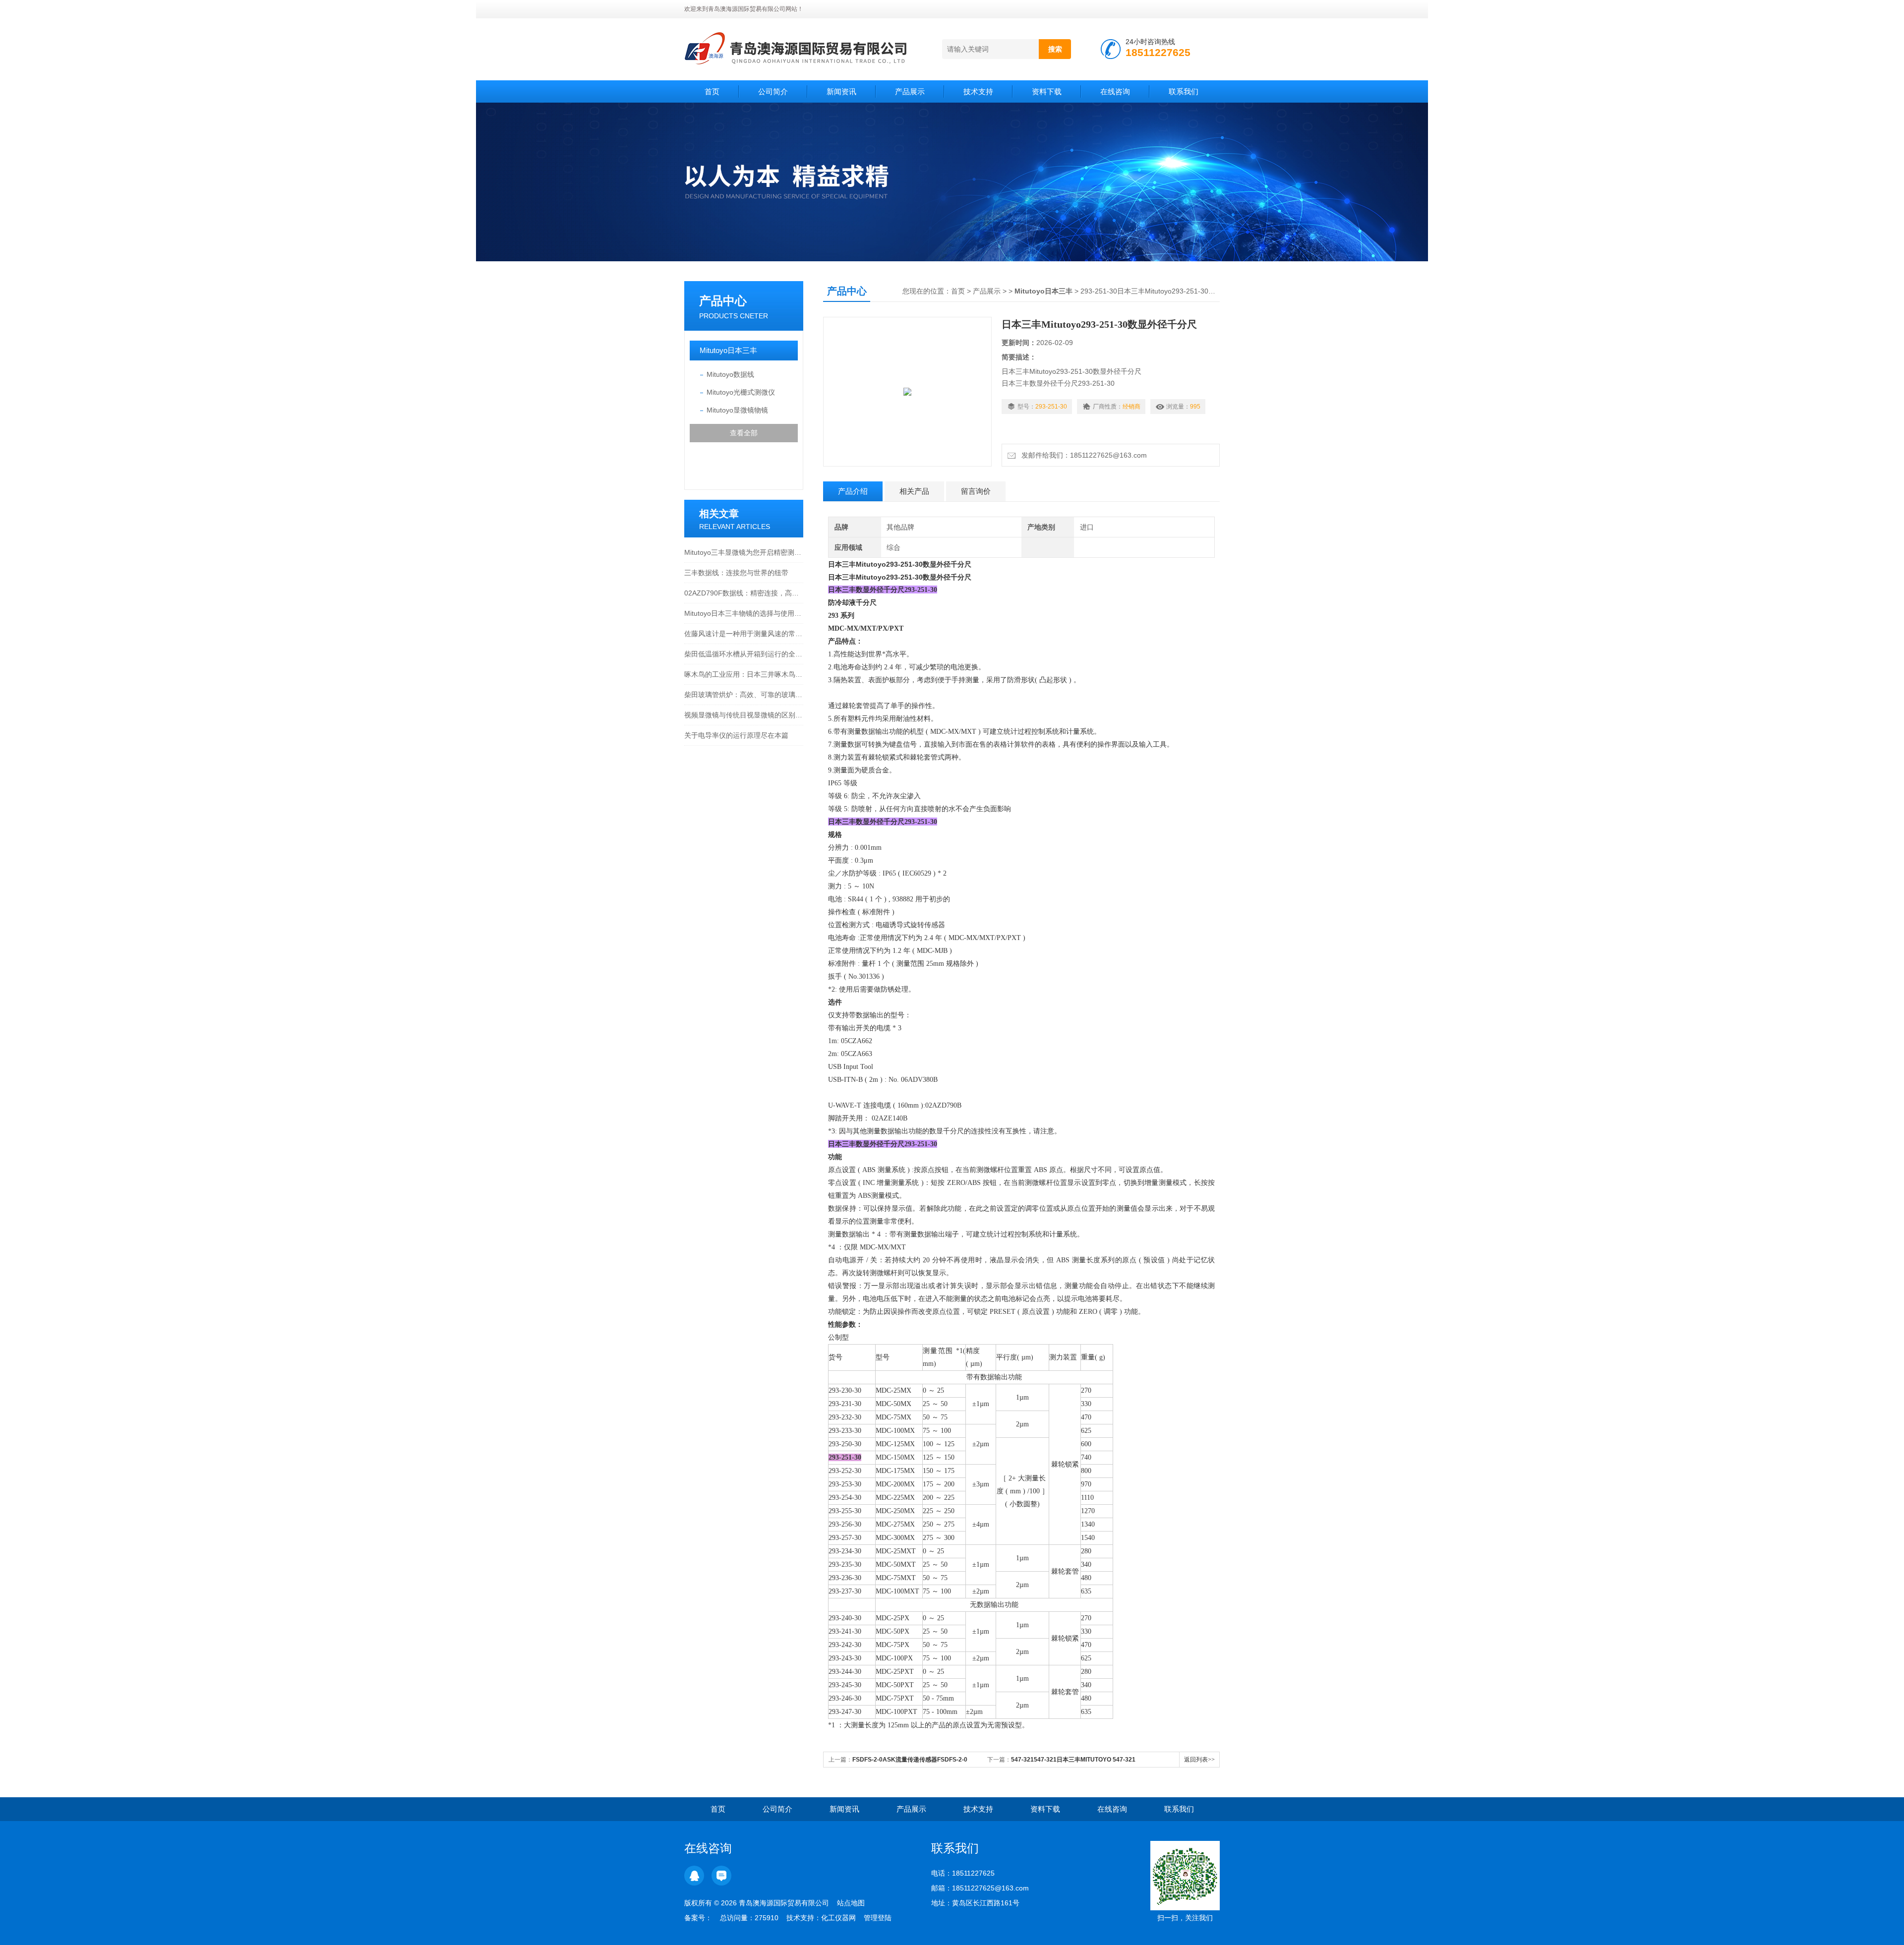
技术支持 (978, 91)
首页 (712, 91)
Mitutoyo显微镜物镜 (737, 410)
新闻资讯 (841, 91)
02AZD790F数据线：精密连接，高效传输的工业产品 (744, 593)
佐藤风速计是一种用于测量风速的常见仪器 (744, 634)
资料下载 (1047, 91)
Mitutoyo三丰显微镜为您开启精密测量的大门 (744, 552)
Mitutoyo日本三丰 (728, 350)
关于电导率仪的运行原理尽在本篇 (736, 735)
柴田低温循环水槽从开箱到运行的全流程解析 (744, 654)
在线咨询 (1115, 91)
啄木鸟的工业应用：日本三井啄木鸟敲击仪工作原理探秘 (744, 674)
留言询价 (976, 491)
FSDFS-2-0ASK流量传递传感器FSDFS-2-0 (910, 1760)
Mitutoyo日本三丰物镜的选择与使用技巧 (744, 613)
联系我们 (1184, 91)
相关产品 (914, 491)
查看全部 (744, 433)
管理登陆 (878, 1918)
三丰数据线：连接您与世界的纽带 (736, 573)
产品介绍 (853, 491)
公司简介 (773, 91)
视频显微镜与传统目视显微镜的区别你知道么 (744, 715)
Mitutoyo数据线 (730, 374)
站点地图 (851, 1903)
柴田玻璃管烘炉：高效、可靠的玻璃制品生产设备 (744, 695)
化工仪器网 (838, 1918)
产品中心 (723, 301)
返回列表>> (1199, 1760)
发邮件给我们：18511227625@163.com (1082, 455)
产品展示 (910, 91)
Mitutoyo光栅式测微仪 (741, 392)
